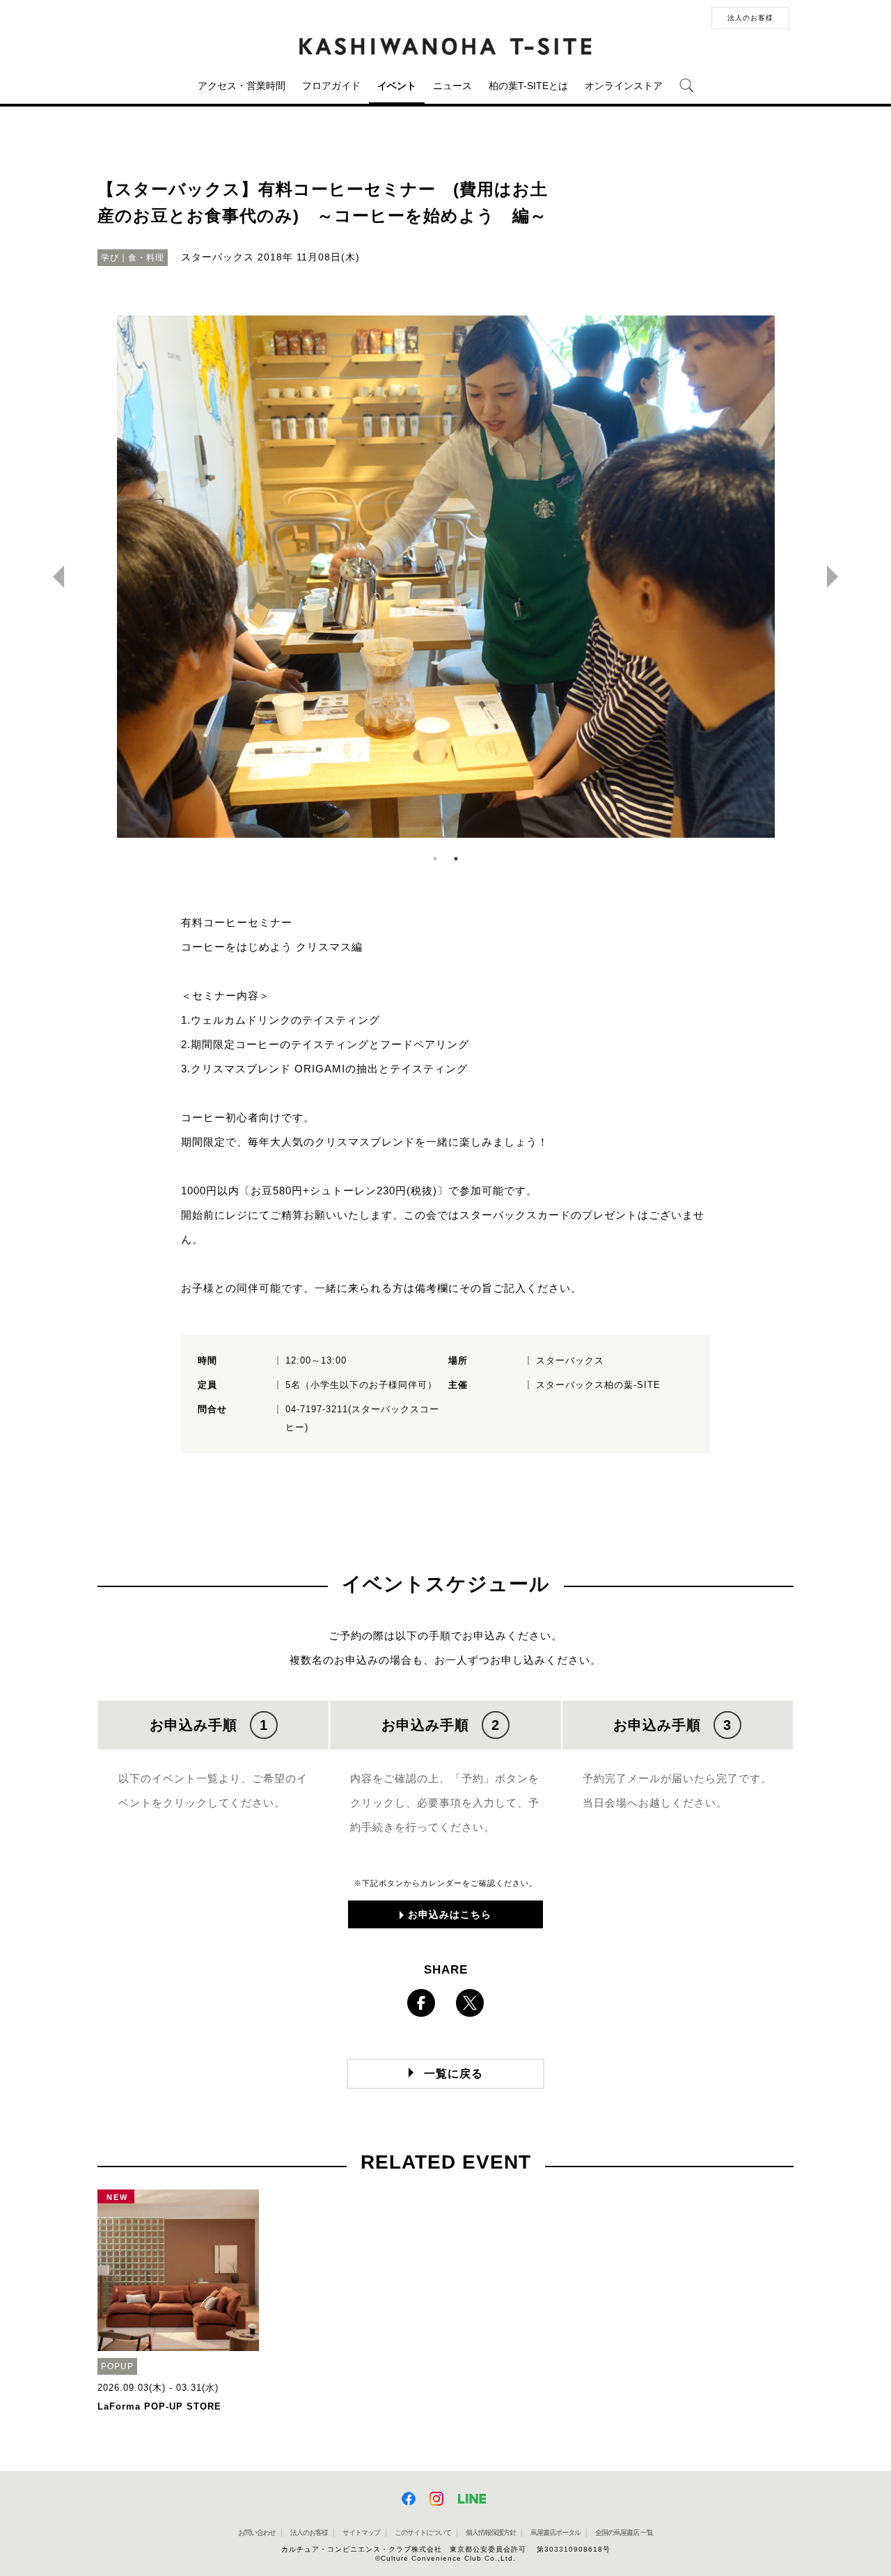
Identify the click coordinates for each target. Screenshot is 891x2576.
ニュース (452, 86)
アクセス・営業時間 (242, 86)
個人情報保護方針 (491, 2532)
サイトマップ (361, 2532)
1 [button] (435, 859)
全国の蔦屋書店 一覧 (624, 2532)
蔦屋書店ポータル (555, 2532)
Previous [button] (53, 577)
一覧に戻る (454, 2074)
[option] (445, 577)
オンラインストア (624, 86)
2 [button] (456, 859)
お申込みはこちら (450, 1914)
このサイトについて (423, 2532)
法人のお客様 (750, 18)
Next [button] (838, 577)
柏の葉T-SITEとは (528, 86)
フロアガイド (331, 86)
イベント (397, 86)
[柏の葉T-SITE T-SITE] (445, 47)
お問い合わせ (257, 2532)
